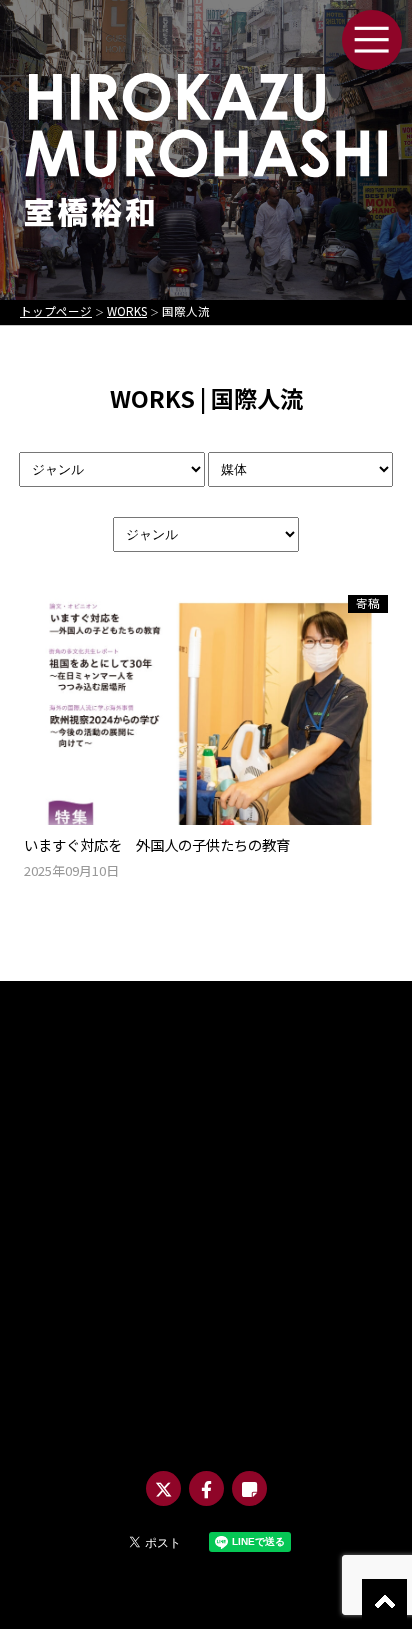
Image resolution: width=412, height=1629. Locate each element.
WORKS (127, 311)
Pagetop (384, 1601)
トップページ (56, 311)
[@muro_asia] (163, 1488)
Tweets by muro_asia (154, 1053)
